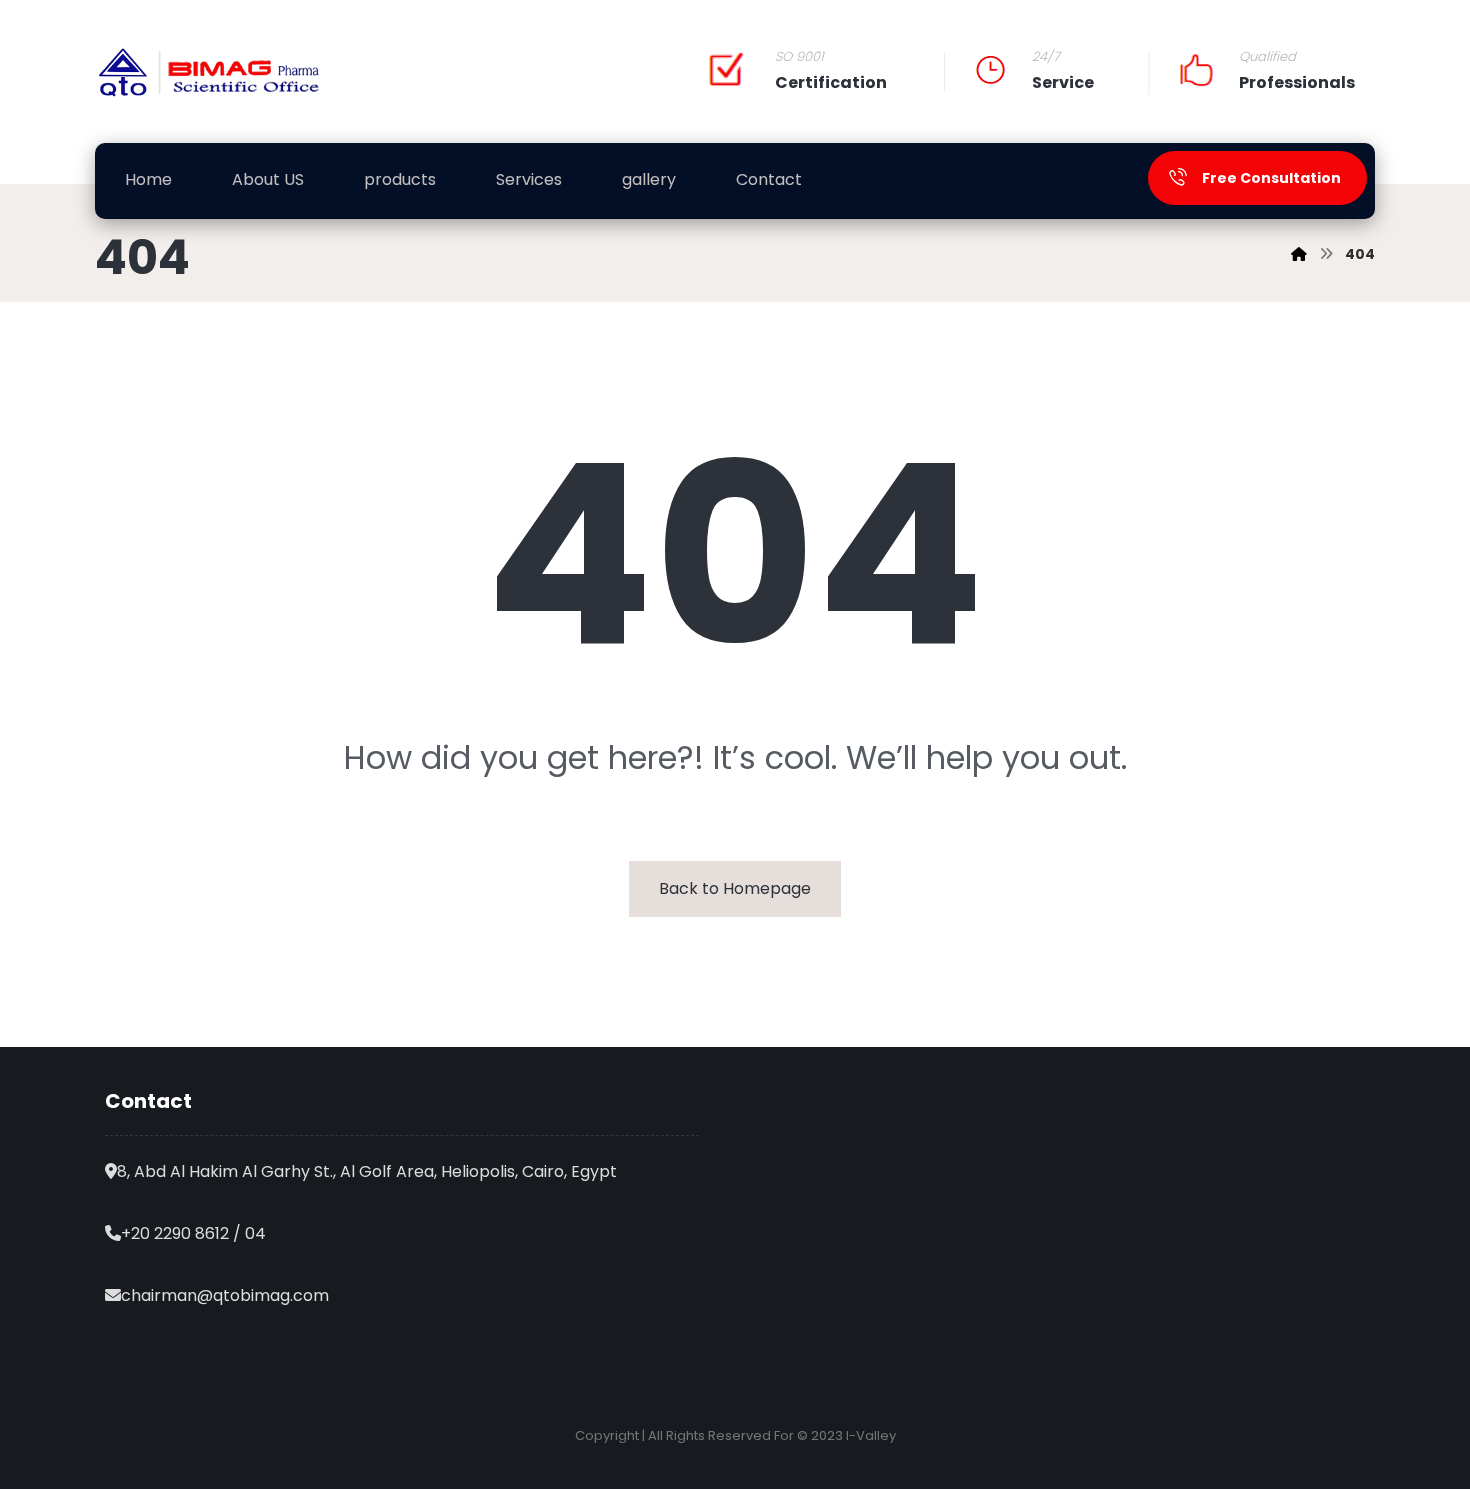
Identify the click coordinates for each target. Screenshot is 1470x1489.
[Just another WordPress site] (210, 72)
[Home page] (1299, 254)
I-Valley (871, 1435)
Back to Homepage (735, 888)
